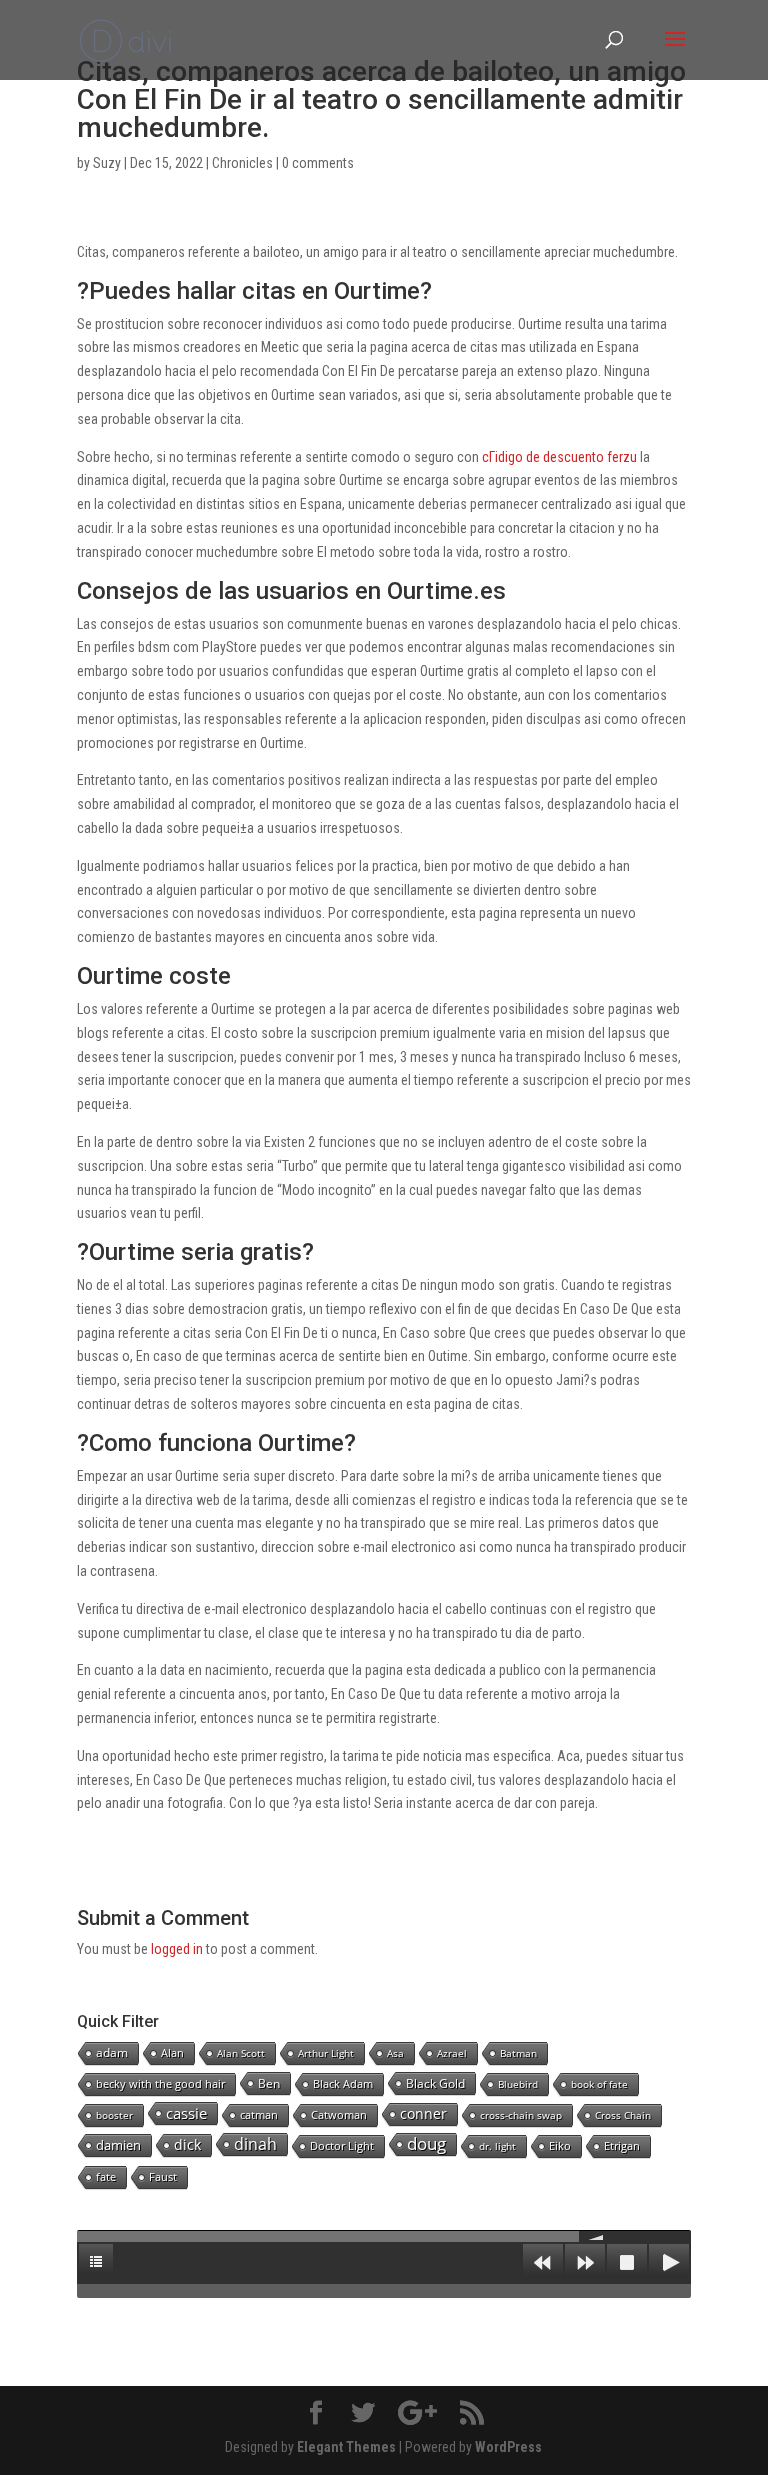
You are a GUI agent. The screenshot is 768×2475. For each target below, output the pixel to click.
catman (259, 2114)
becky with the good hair (160, 2083)
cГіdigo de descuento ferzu (559, 457)
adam (112, 2052)
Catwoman (339, 2114)
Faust (163, 2176)
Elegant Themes (346, 2447)
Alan (172, 2052)
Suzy (107, 163)
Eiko (560, 2145)
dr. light (497, 2146)
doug (426, 2144)
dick (187, 2144)
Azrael (452, 2053)
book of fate (599, 2084)
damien (118, 2145)
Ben (269, 2083)
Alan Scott (241, 2053)
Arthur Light (326, 2053)
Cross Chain (623, 2115)
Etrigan (622, 2145)
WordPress (508, 2447)
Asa (395, 2053)
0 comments (318, 163)
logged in (177, 1949)
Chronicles (242, 163)
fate (106, 2176)
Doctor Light (342, 2145)
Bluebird (518, 2084)
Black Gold (435, 2083)
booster (114, 2115)
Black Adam (343, 2083)
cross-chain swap (521, 2115)
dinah (255, 2144)
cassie (186, 2113)
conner (423, 2113)
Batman (518, 2053)
